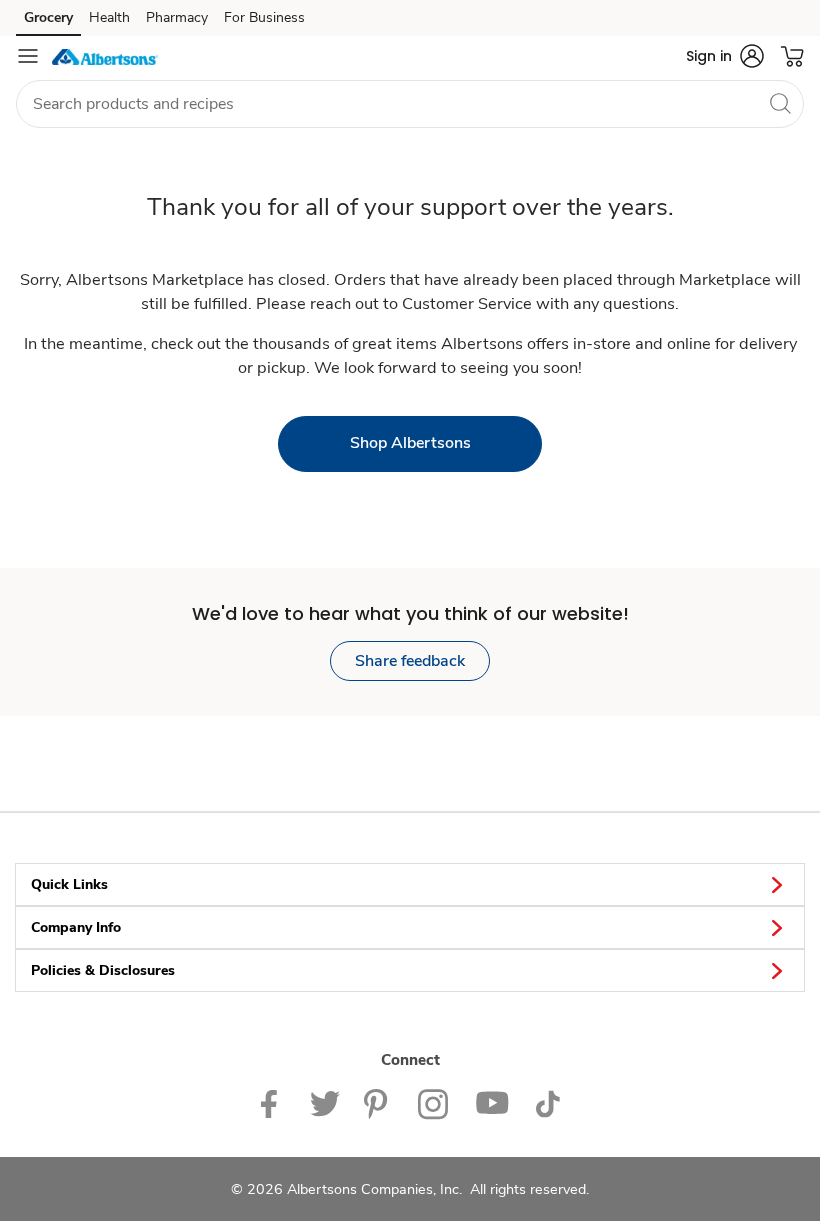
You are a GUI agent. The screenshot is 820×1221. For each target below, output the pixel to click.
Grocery (48, 17)
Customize (362, 1139)
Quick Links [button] (69, 884)
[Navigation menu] (28, 56)
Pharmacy (177, 17)
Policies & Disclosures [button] (103, 970)
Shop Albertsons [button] (410, 443)
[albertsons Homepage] (105, 56)
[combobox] (410, 104)
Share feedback (410, 661)
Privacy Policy (509, 1139)
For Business (264, 17)
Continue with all (589, 1179)
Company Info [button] (76, 927)
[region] (410, 1160)
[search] (780, 103)
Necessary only (729, 1179)
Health (109, 17)
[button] (725, 56)
